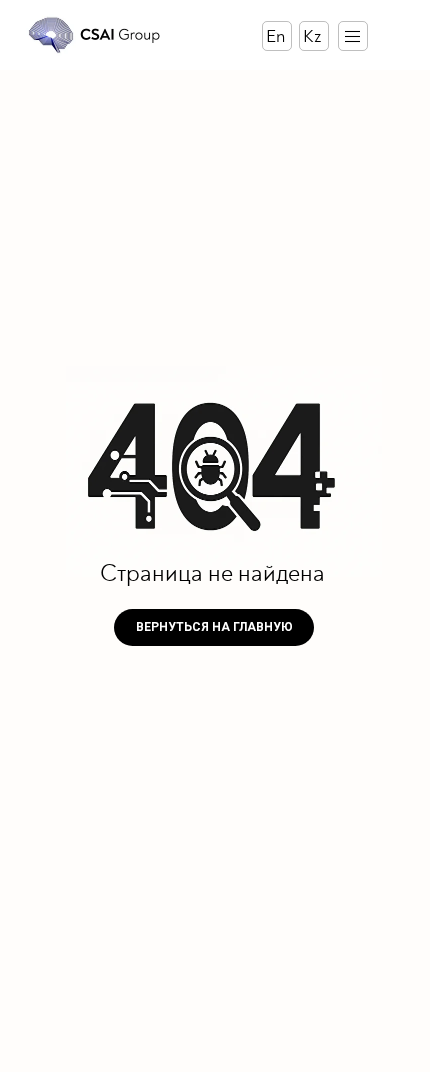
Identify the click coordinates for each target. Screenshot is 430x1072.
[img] (95, 35)
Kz (312, 36)
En (275, 36)
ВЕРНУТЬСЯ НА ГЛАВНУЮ (214, 627)
